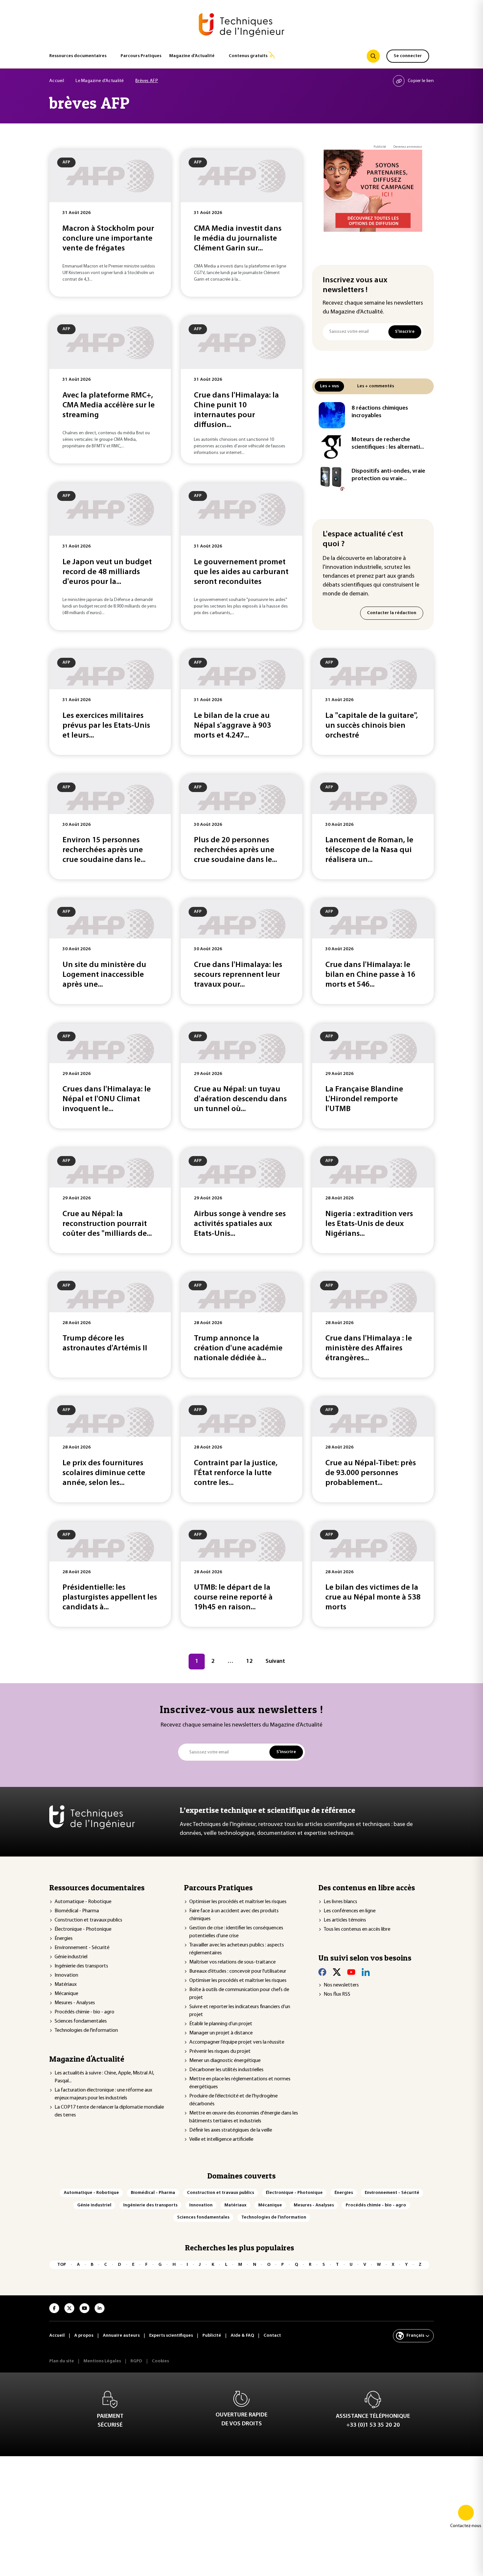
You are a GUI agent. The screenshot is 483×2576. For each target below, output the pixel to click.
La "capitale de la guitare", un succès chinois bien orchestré (372, 726)
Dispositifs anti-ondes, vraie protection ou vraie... (388, 475)
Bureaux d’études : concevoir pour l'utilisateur (238, 1971)
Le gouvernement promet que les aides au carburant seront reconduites (241, 572)
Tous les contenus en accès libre (357, 1929)
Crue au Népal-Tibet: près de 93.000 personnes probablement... (371, 1473)
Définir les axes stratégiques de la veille (231, 2130)
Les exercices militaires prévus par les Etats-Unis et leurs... (106, 726)
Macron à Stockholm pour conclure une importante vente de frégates (108, 239)
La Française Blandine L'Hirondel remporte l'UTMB (364, 1099)
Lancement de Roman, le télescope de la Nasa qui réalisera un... (369, 850)
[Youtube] (351, 1972)
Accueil (57, 81)
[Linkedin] (366, 1972)
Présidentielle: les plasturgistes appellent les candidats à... (110, 1598)
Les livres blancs (340, 1902)
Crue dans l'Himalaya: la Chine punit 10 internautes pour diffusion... (236, 410)
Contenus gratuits (248, 56)
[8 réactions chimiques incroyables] (332, 415)
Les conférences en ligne (350, 1911)
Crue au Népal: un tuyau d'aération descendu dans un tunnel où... (240, 1099)
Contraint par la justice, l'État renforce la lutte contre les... (236, 1473)
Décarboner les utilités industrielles (226, 2070)
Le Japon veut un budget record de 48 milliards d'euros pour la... (107, 572)
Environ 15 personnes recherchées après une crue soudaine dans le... (104, 850)
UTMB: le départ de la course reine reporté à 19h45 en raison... (233, 1598)
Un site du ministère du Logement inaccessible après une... (104, 975)
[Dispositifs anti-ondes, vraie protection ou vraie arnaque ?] (332, 478)
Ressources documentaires (78, 56)
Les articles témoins (345, 1920)
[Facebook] (322, 1972)
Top (62, 2265)
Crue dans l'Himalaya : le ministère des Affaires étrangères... (369, 1348)
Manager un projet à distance (221, 2033)
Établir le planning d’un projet (221, 2024)
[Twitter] (337, 1972)
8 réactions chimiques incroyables (380, 412)
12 (249, 1662)
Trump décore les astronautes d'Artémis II (105, 1343)
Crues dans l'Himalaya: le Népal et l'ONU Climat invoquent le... (107, 1099)
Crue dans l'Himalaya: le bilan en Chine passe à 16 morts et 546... (370, 975)
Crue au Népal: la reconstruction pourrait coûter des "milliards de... (107, 1224)
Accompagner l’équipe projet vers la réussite (237, 2042)
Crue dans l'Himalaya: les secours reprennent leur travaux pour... (238, 975)
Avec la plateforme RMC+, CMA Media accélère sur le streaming (109, 405)
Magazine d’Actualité (192, 56)
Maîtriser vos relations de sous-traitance (232, 1962)
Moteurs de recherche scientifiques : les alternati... (388, 444)
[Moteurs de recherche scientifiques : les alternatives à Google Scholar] (332, 447)
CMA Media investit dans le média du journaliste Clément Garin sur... (238, 239)
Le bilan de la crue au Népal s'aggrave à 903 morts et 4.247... (232, 726)
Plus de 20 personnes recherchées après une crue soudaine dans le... (235, 850)
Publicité (380, 147)
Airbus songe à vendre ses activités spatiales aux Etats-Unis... (240, 1224)
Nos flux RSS (337, 1994)
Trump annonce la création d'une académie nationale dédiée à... (238, 1348)
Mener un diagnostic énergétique (225, 2061)
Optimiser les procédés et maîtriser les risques (238, 1902)
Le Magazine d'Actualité (100, 81)
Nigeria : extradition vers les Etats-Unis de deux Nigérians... (369, 1224)
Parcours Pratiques (141, 56)
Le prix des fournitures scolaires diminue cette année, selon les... (104, 1473)
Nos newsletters (341, 1985)
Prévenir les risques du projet (220, 2051)
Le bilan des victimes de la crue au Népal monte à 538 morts (373, 1598)
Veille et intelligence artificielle (221, 2139)
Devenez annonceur (408, 147)
